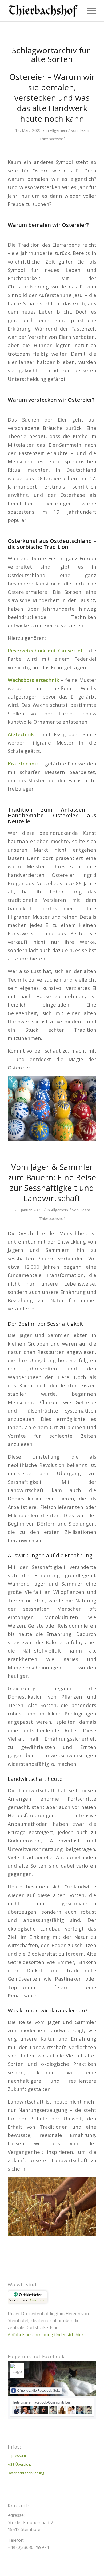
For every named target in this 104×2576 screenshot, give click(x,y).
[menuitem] (89, 11)
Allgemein (58, 130)
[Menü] (89, 11)
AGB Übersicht (19, 2464)
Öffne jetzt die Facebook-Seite (39, 2391)
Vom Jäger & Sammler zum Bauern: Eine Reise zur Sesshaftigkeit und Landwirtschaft (52, 1182)
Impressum (17, 2455)
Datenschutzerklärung (26, 2473)
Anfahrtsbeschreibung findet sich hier (46, 2335)
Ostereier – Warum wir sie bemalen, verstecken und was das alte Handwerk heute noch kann (52, 98)
